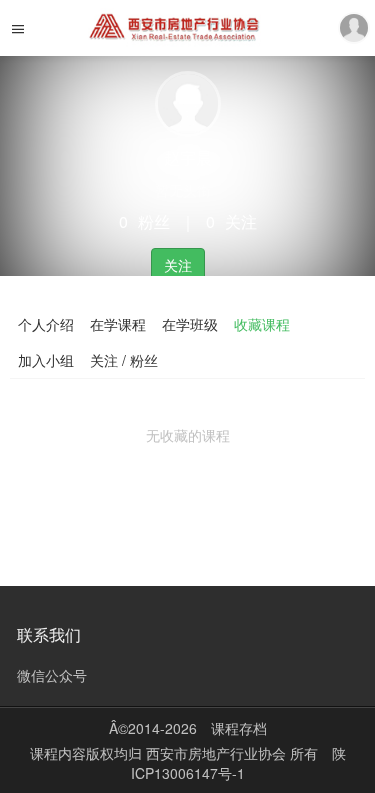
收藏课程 (262, 324)
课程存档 (239, 728)
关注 (178, 265)
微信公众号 (52, 675)
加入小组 (46, 360)
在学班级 (190, 324)
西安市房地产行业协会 (218, 753)
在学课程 (118, 324)
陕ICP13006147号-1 (238, 763)
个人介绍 (46, 324)
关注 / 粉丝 (124, 360)
